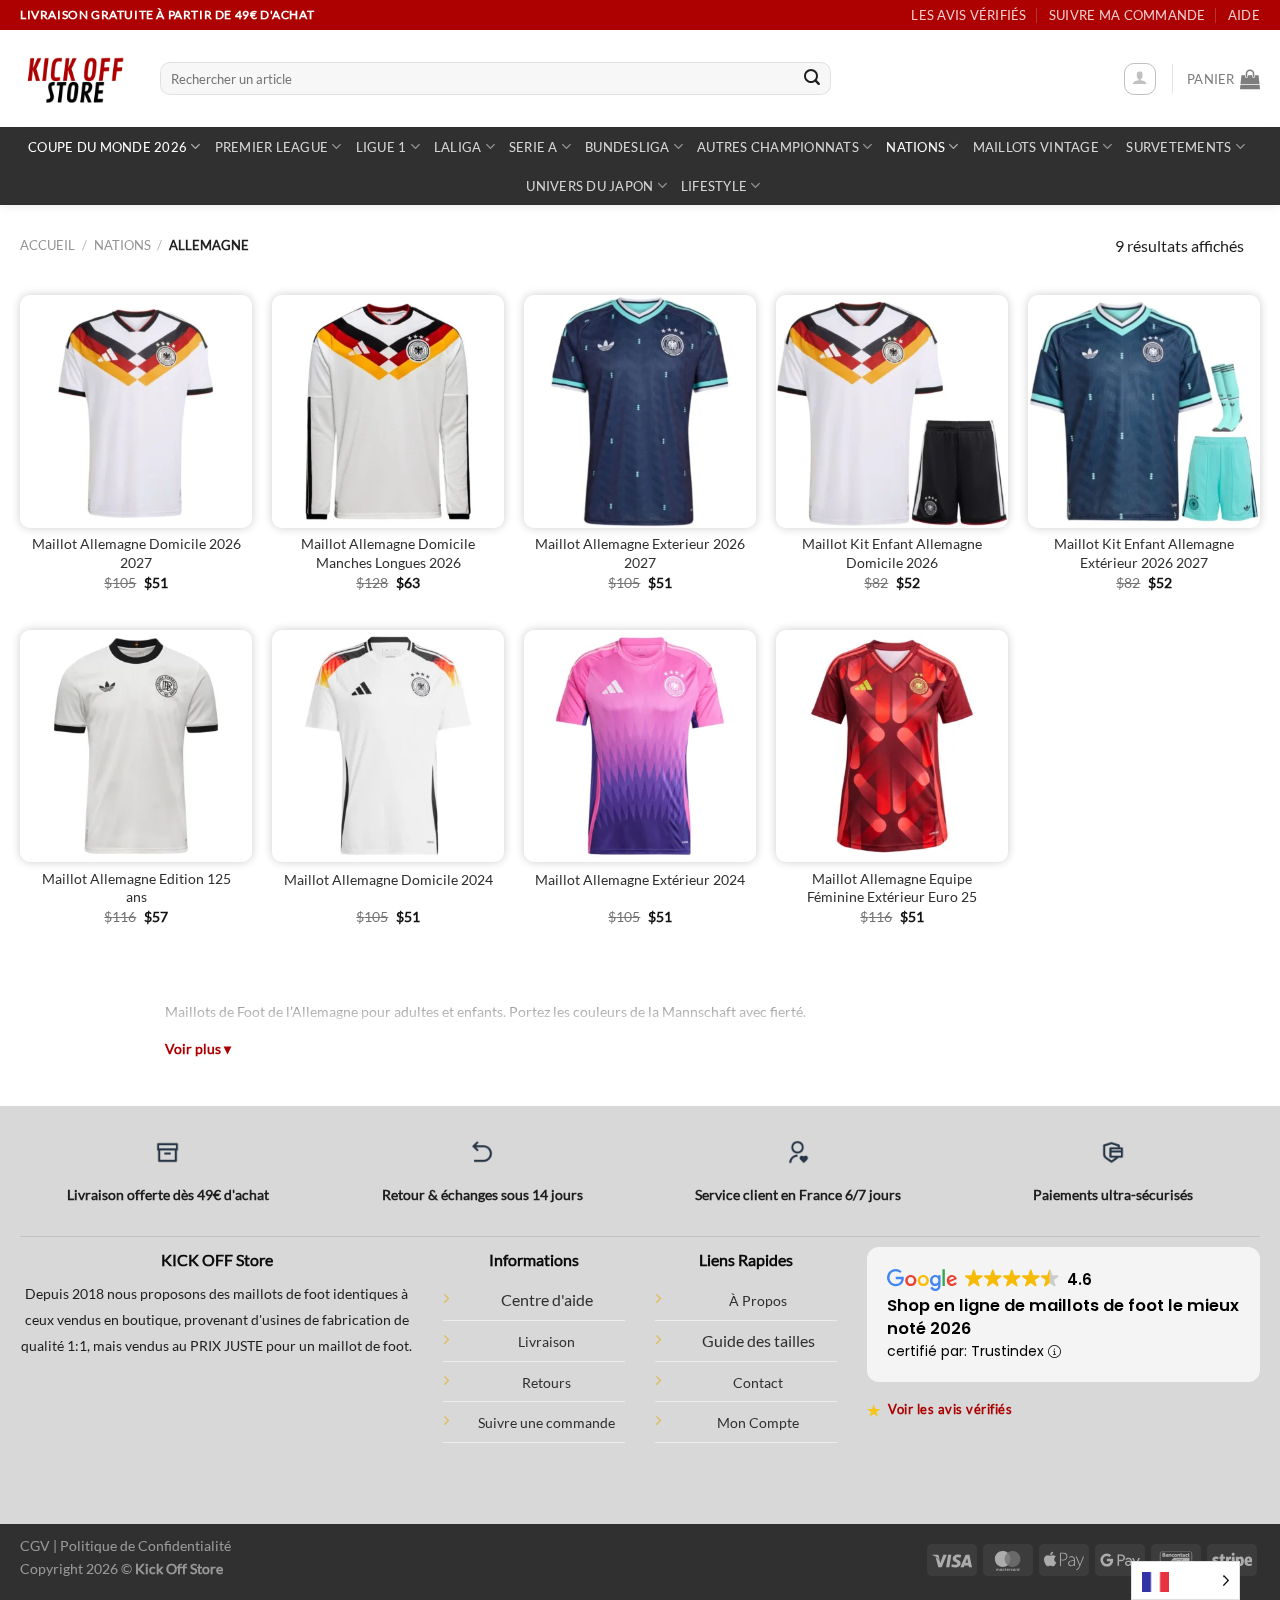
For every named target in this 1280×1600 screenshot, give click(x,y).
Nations (915, 147)
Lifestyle (714, 186)
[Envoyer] (812, 79)
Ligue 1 (381, 147)
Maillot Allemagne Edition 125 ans (136, 888)
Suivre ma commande (1127, 15)
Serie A (533, 147)
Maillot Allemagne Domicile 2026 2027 (136, 553)
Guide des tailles (758, 1340)
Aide (1244, 15)
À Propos (758, 1300)
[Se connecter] (1140, 79)
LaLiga (458, 147)
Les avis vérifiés (968, 15)
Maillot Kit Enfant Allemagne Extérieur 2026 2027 (1144, 553)
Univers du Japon (589, 186)
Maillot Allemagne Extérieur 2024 (640, 879)
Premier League (272, 147)
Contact (758, 1382)
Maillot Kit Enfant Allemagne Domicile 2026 (892, 553)
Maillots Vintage (1036, 147)
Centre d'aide (547, 1299)
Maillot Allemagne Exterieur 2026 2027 (640, 553)
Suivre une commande (546, 1422)
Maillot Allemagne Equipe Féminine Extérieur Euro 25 (892, 888)
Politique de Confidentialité (145, 1545)
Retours (546, 1382)
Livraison (546, 1341)
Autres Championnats (778, 147)
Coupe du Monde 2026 (107, 147)
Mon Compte (758, 1422)
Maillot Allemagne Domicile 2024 (388, 879)
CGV (35, 1545)
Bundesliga (627, 147)
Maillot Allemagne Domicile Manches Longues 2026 (388, 553)
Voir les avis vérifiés (940, 1410)
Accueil (47, 245)
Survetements (1178, 147)
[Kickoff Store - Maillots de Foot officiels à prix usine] (75, 78)
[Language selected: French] (1185, 1580)
